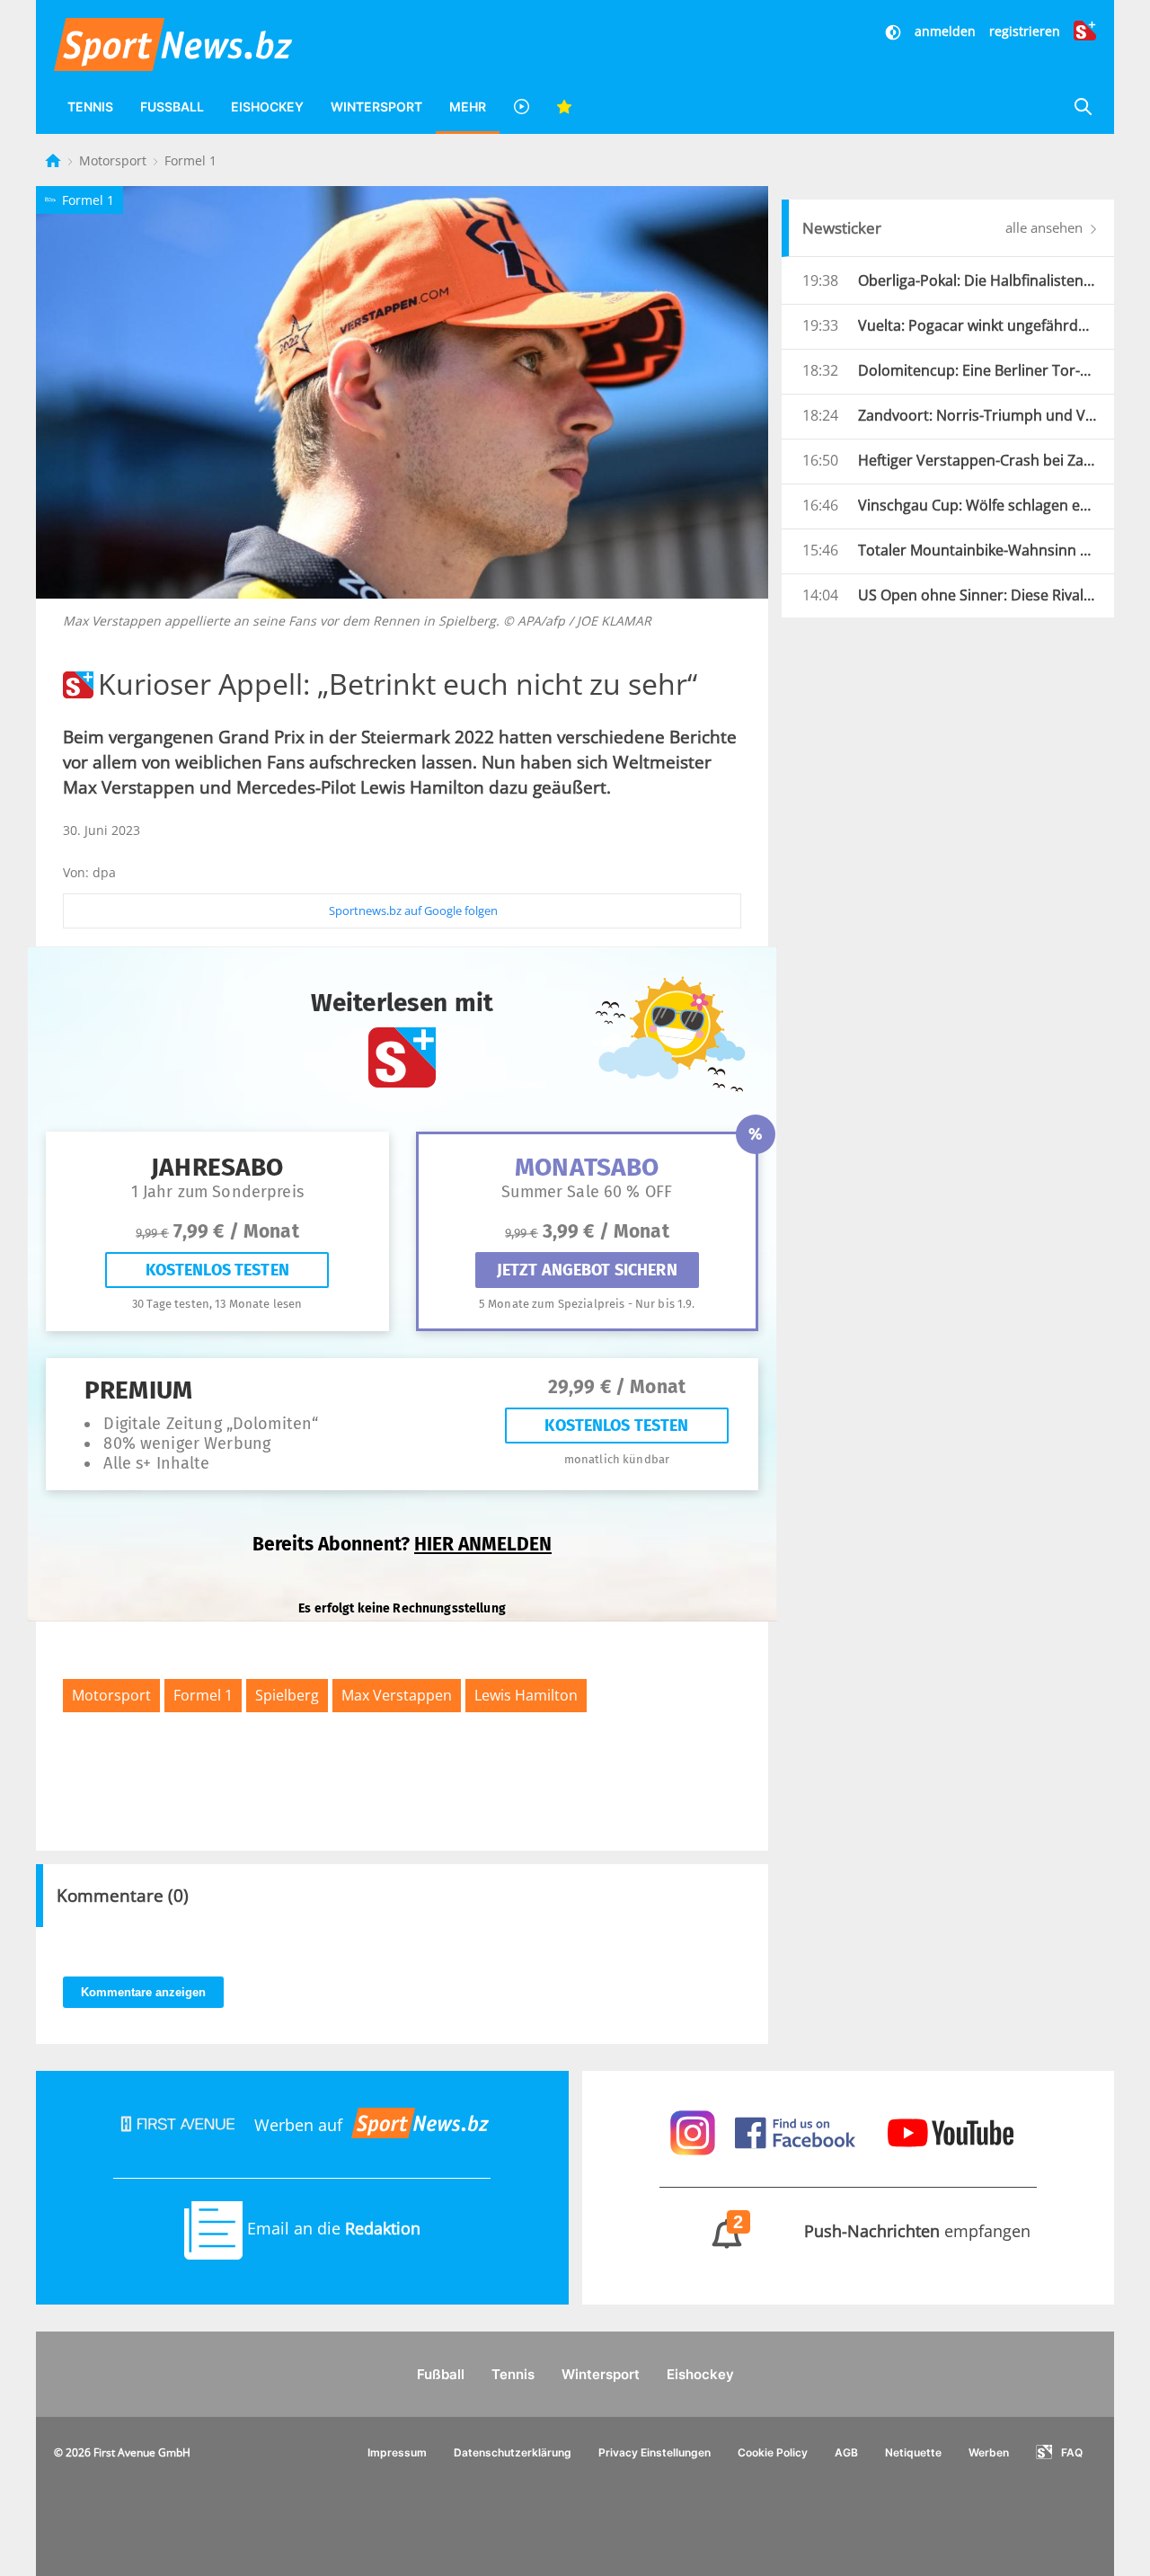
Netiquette (913, 2452)
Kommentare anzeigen (143, 1992)
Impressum (397, 2452)
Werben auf (298, 2125)
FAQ (1072, 2452)
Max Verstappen (397, 1695)
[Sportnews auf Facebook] (797, 2131)
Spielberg (287, 1695)
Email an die (332, 2228)
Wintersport (376, 107)
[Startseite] (55, 160)
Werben (989, 2452)
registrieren (1025, 31)
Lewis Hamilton (526, 1695)
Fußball (172, 107)
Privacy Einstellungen (655, 2452)
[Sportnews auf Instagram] (695, 2131)
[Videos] (521, 107)
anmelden (945, 31)
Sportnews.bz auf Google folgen (413, 910)
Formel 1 (190, 160)
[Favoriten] (564, 107)
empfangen (882, 2231)
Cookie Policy (773, 2452)
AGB (846, 2452)
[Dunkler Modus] (895, 31)
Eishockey (267, 107)
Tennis (90, 107)
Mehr (468, 107)
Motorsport (115, 160)
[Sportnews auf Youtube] (951, 2131)
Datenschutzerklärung (513, 2452)
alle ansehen (1046, 227)
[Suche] (1083, 107)
